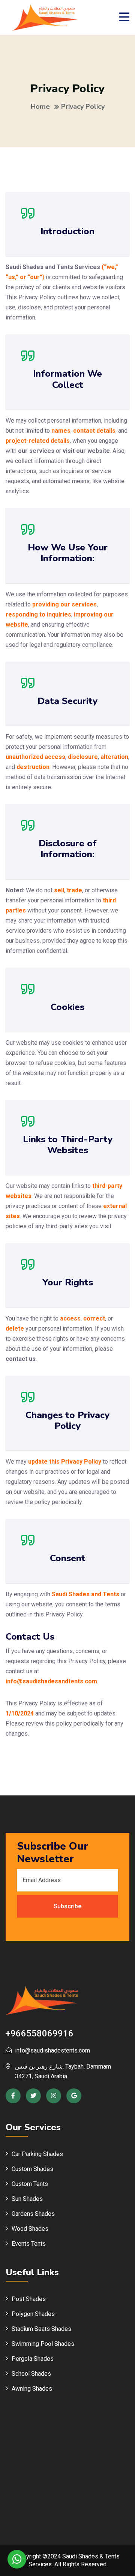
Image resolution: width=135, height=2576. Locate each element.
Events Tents (29, 2244)
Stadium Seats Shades (41, 2329)
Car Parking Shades (37, 2154)
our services (36, 451)
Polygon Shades (33, 2314)
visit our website (86, 451)
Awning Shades (32, 2389)
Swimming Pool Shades (43, 2344)
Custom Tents (30, 2184)
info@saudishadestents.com (52, 2050)
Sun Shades (27, 2199)
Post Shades (29, 2299)
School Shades (31, 2374)
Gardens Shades (33, 2214)
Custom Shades (32, 2169)
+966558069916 (40, 2033)
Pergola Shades (33, 2359)
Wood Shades (30, 2229)
